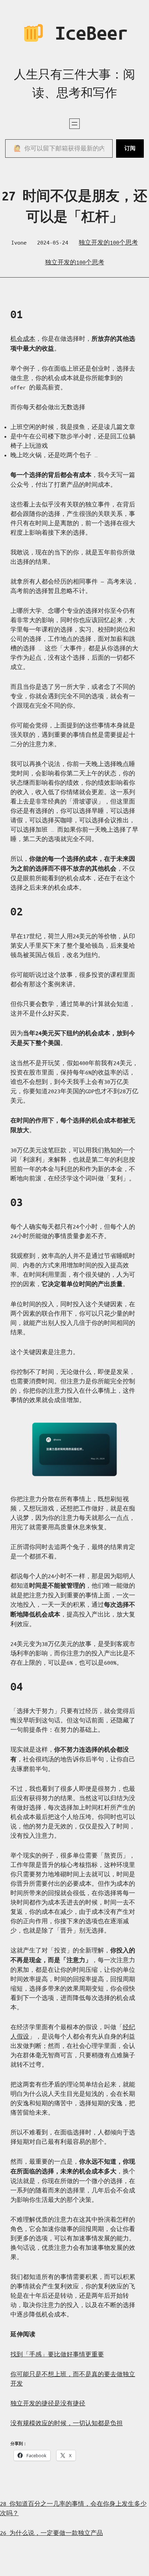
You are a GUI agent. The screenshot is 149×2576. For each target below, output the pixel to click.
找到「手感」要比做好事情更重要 (57, 2354)
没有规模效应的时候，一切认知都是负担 (67, 2423)
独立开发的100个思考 (108, 242)
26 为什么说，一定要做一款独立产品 (51, 2533)
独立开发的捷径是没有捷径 (48, 2403)
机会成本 (23, 339)
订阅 (130, 148)
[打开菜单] (74, 124)
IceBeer (86, 33)
